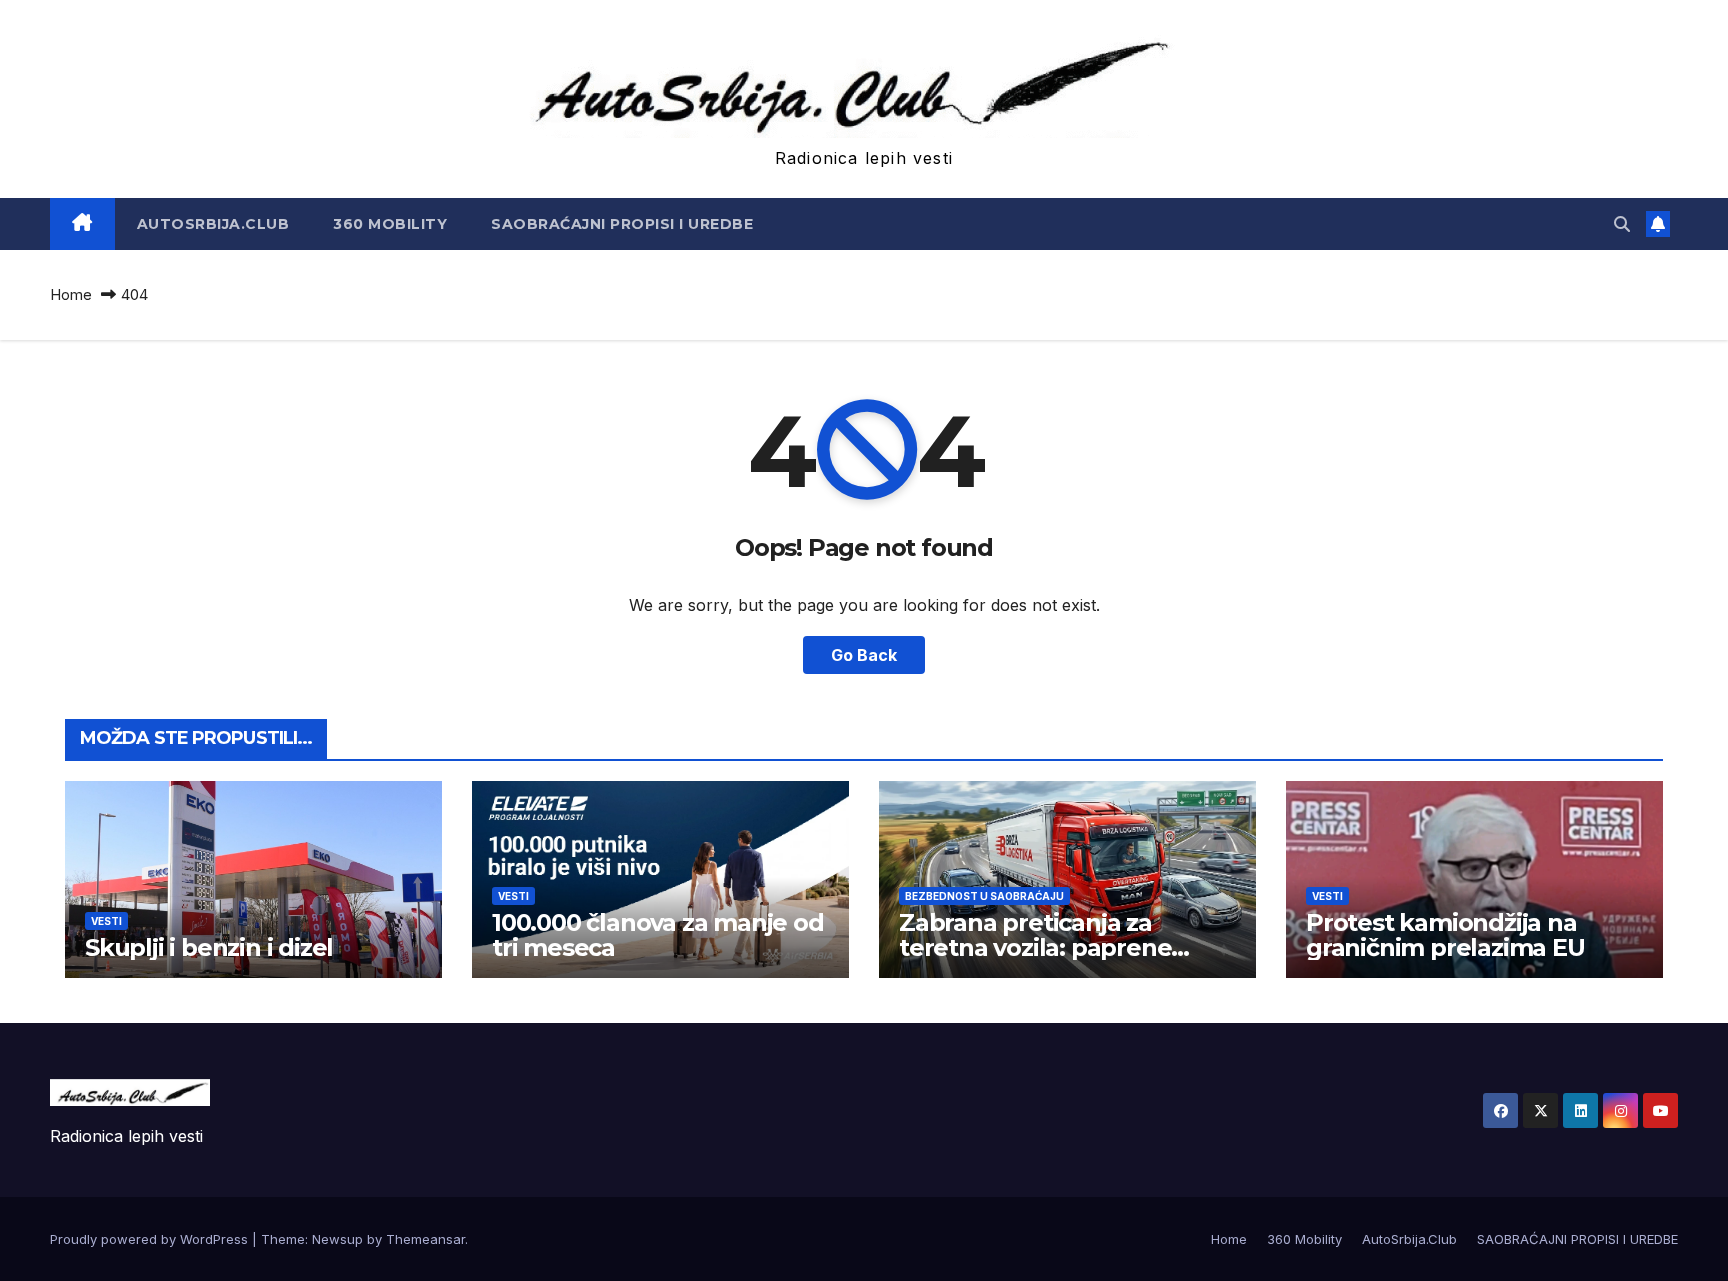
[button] (1622, 224)
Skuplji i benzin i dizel (209, 947)
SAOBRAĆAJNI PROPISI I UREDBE (622, 224)
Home (71, 294)
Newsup (337, 1239)
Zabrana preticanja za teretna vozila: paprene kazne (1035, 947)
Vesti (106, 921)
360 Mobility (390, 224)
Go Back (864, 655)
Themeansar (425, 1239)
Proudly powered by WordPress (151, 1239)
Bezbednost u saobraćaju (984, 896)
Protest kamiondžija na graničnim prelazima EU (1445, 935)
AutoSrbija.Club (213, 224)
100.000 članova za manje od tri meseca (658, 935)
